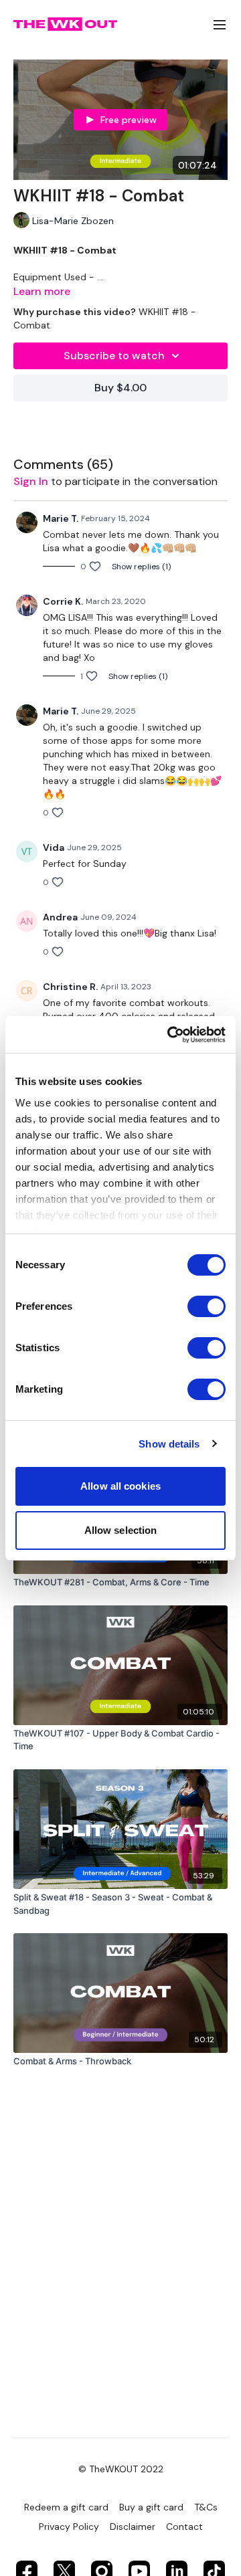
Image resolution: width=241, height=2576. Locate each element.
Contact (184, 2527)
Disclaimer (133, 2527)
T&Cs (206, 2507)
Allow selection (121, 1530)
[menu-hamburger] (220, 24)
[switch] (207, 1306)
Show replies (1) (141, 567)
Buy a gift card (151, 2507)
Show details (169, 1444)
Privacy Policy (69, 2527)
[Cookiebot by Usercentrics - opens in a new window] (170, 1035)
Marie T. (61, 518)
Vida (54, 848)
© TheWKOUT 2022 (121, 2469)
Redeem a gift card (66, 2507)
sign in (31, 481)
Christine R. (70, 987)
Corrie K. (63, 601)
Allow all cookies (120, 1486)
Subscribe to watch (114, 356)
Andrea (60, 917)
